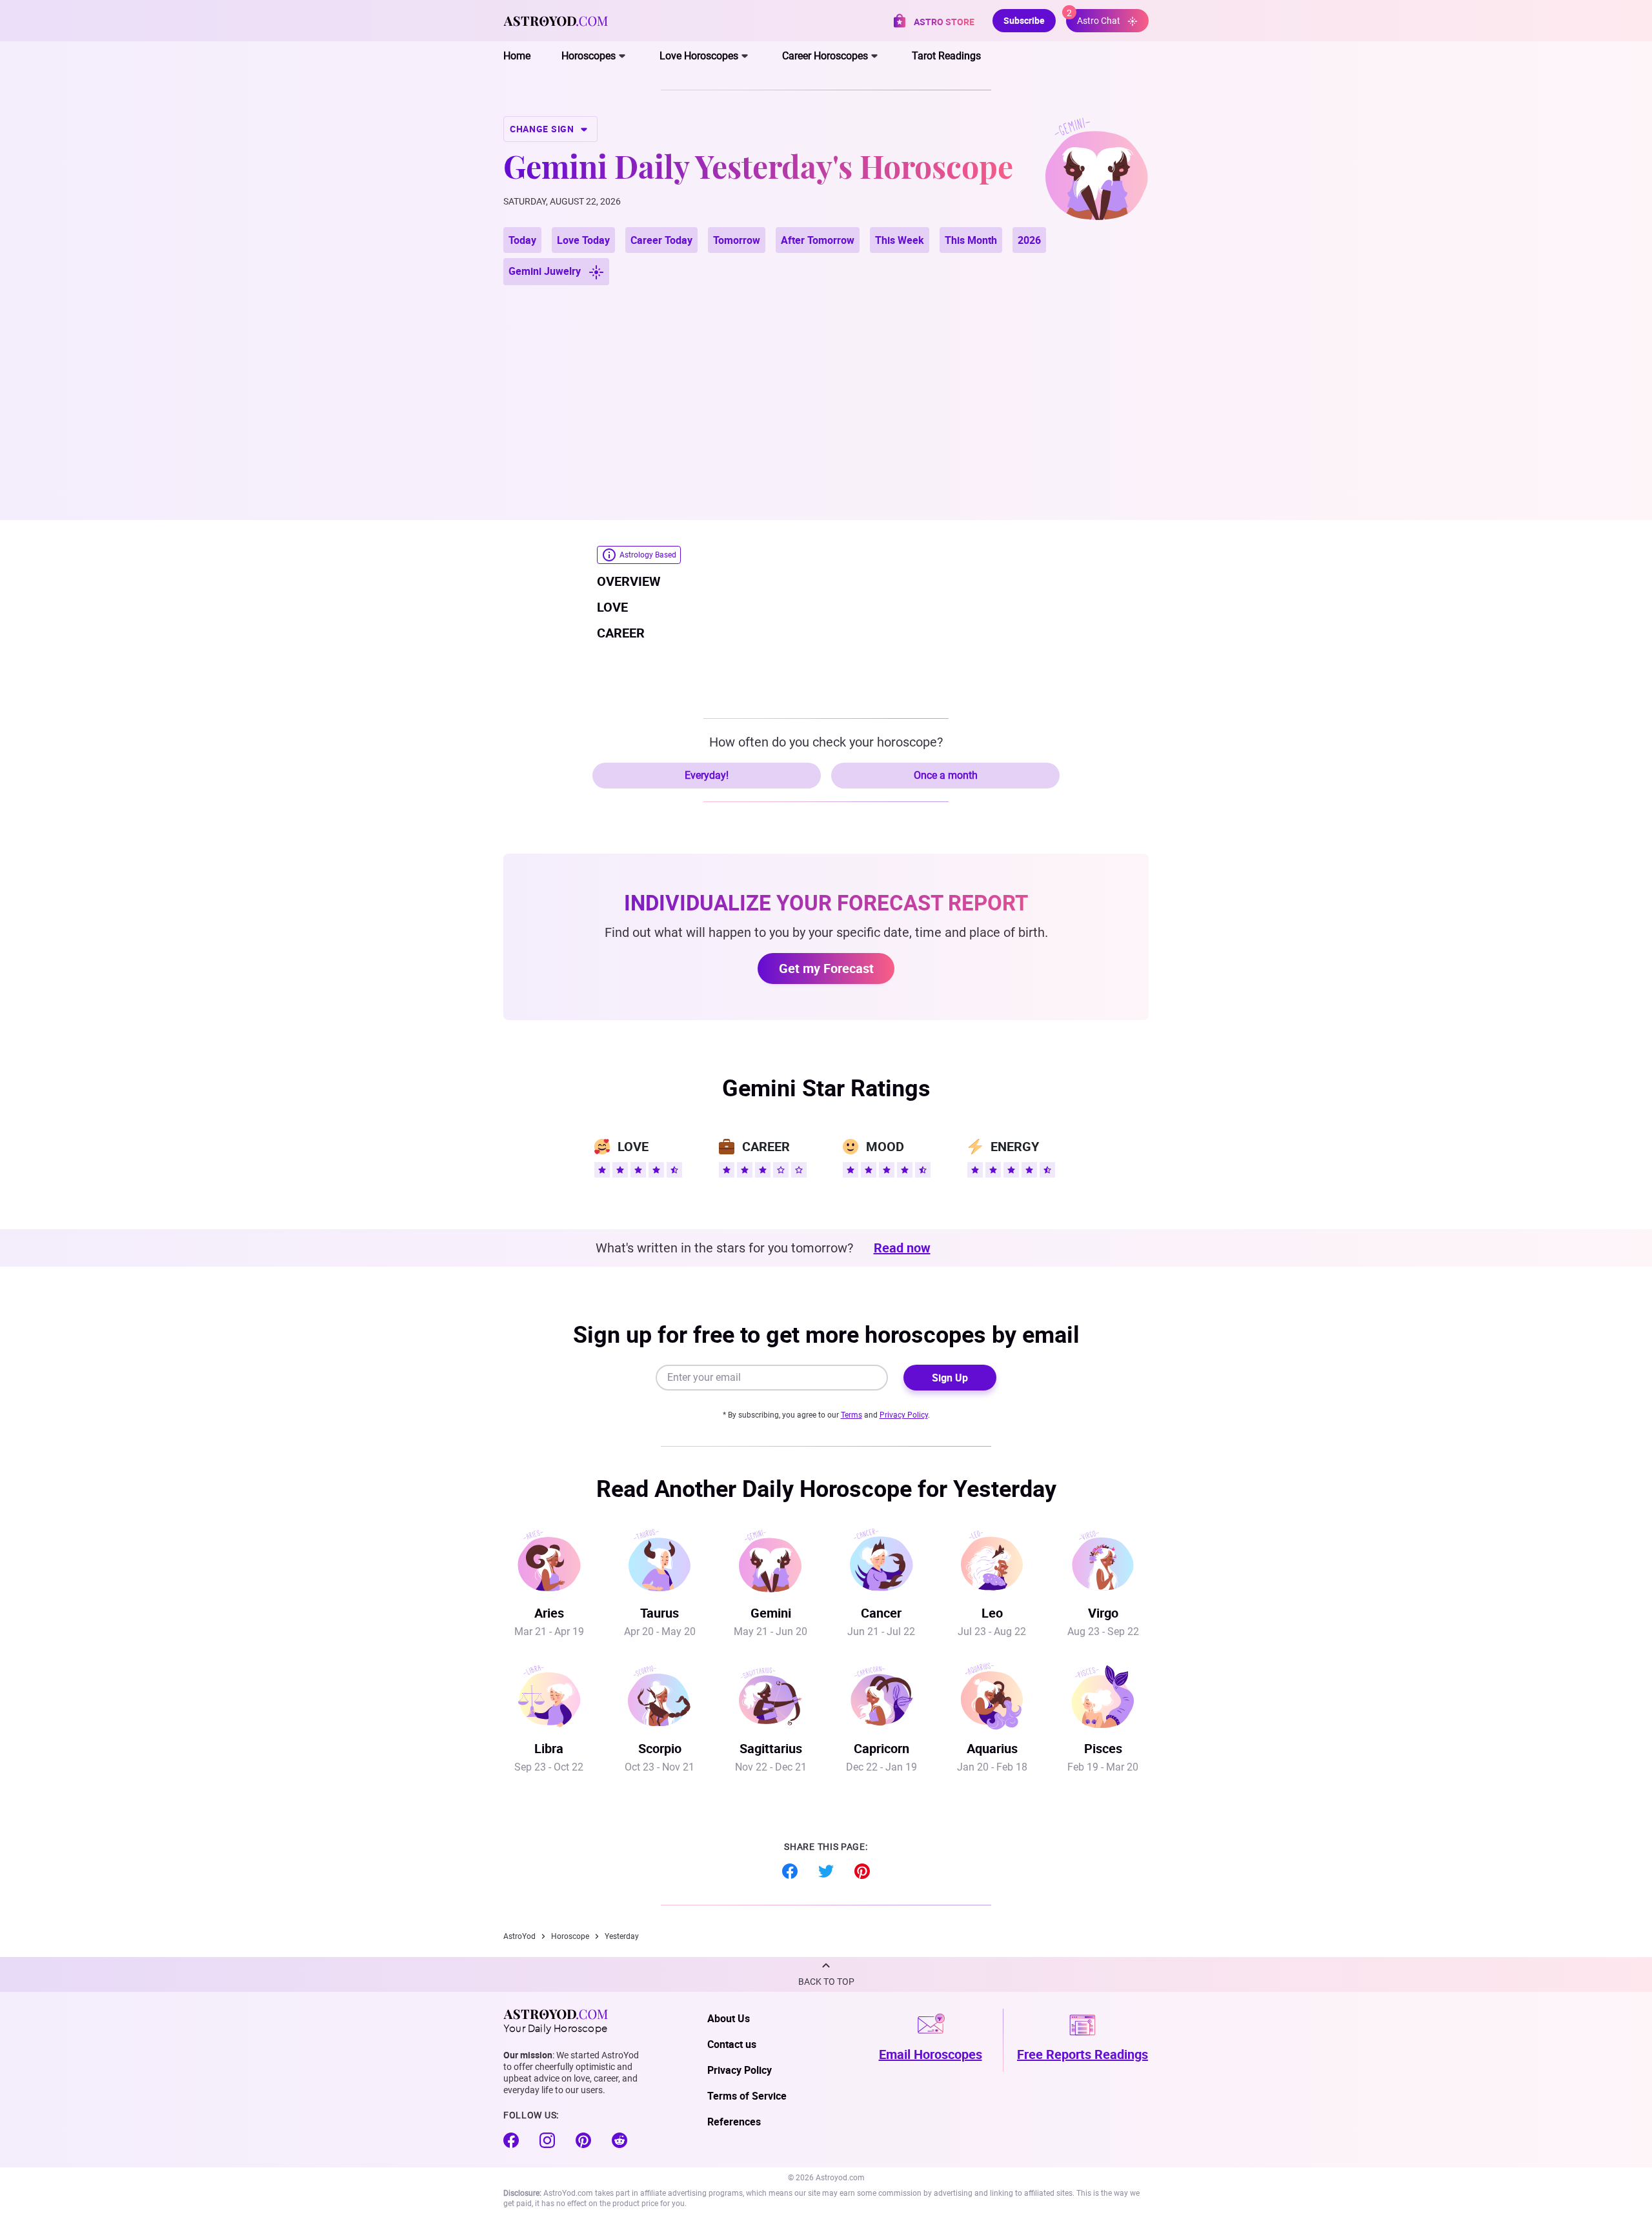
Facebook (790, 1871)
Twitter (826, 1871)
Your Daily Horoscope (555, 2027)
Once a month (946, 775)
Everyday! (707, 775)
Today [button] (522, 240)
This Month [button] (971, 240)
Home (517, 56)
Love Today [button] (583, 240)
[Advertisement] (826, 387)
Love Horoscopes (699, 56)
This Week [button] (900, 240)
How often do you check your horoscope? (826, 742)
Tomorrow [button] (737, 240)
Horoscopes (589, 56)
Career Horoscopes (825, 56)
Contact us (732, 2044)
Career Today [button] (661, 240)
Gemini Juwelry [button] (546, 271)
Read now (902, 1248)
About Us (729, 2018)
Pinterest (862, 1871)
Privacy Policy (904, 1415)
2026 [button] (1029, 240)
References (734, 2122)
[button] (826, 1974)
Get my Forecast (826, 968)
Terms (851, 1415)
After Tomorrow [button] (818, 240)
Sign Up (950, 1378)
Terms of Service (747, 2096)
